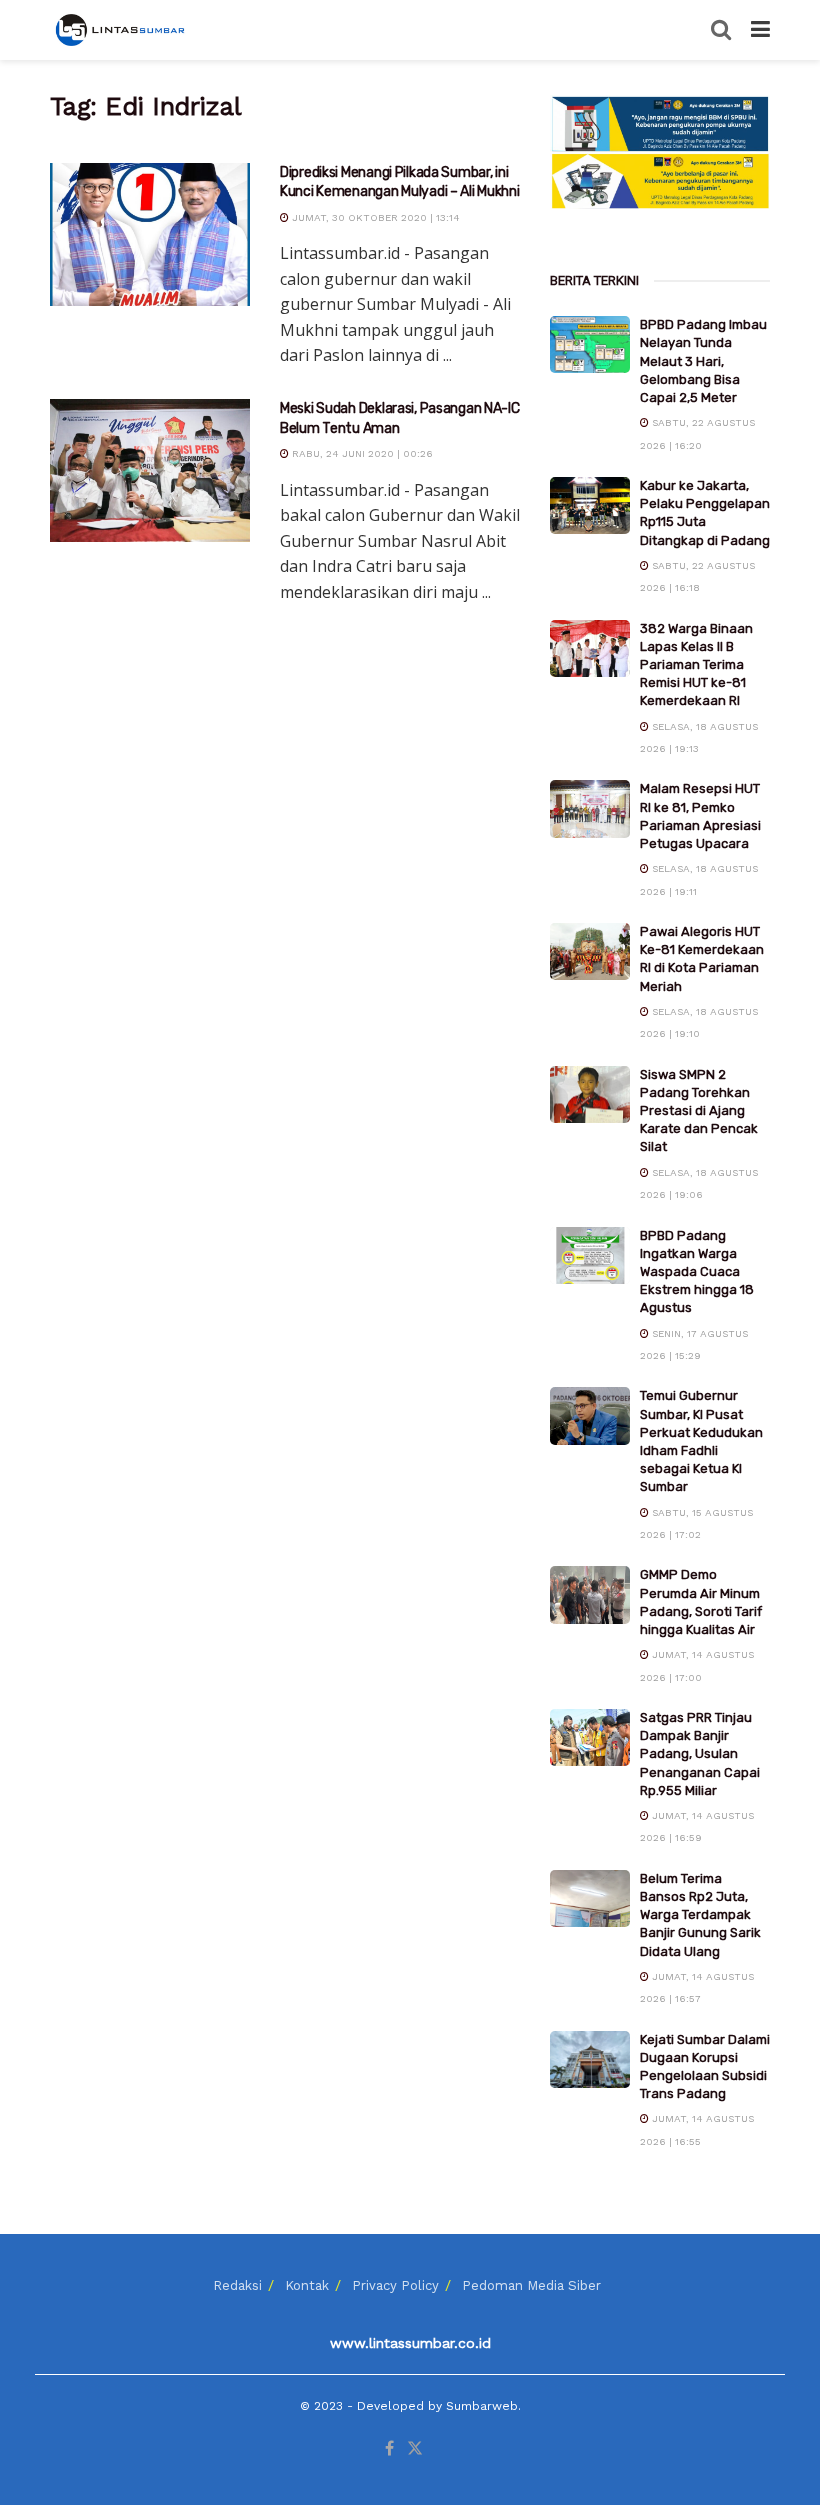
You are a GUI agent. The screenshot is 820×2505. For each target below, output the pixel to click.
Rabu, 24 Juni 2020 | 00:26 (361, 453)
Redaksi (237, 2285)
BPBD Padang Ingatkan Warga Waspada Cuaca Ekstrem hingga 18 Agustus (697, 1272)
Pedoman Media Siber (531, 2285)
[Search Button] (721, 30)
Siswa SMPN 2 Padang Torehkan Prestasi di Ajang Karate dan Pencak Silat (699, 1111)
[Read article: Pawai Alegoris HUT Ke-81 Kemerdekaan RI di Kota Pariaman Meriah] (590, 951)
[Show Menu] (760, 30)
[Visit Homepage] (122, 30)
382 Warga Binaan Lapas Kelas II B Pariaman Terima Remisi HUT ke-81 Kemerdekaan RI (696, 665)
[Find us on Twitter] (415, 2449)
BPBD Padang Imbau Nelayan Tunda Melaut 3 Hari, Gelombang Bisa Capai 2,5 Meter (703, 361)
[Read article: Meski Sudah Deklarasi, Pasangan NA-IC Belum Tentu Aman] (150, 470)
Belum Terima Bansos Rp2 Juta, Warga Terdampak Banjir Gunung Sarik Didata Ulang (700, 1915)
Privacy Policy (395, 2285)
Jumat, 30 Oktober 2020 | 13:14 (374, 217)
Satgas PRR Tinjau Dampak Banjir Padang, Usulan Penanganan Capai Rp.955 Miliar (700, 1754)
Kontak (307, 2285)
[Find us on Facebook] (389, 2449)
